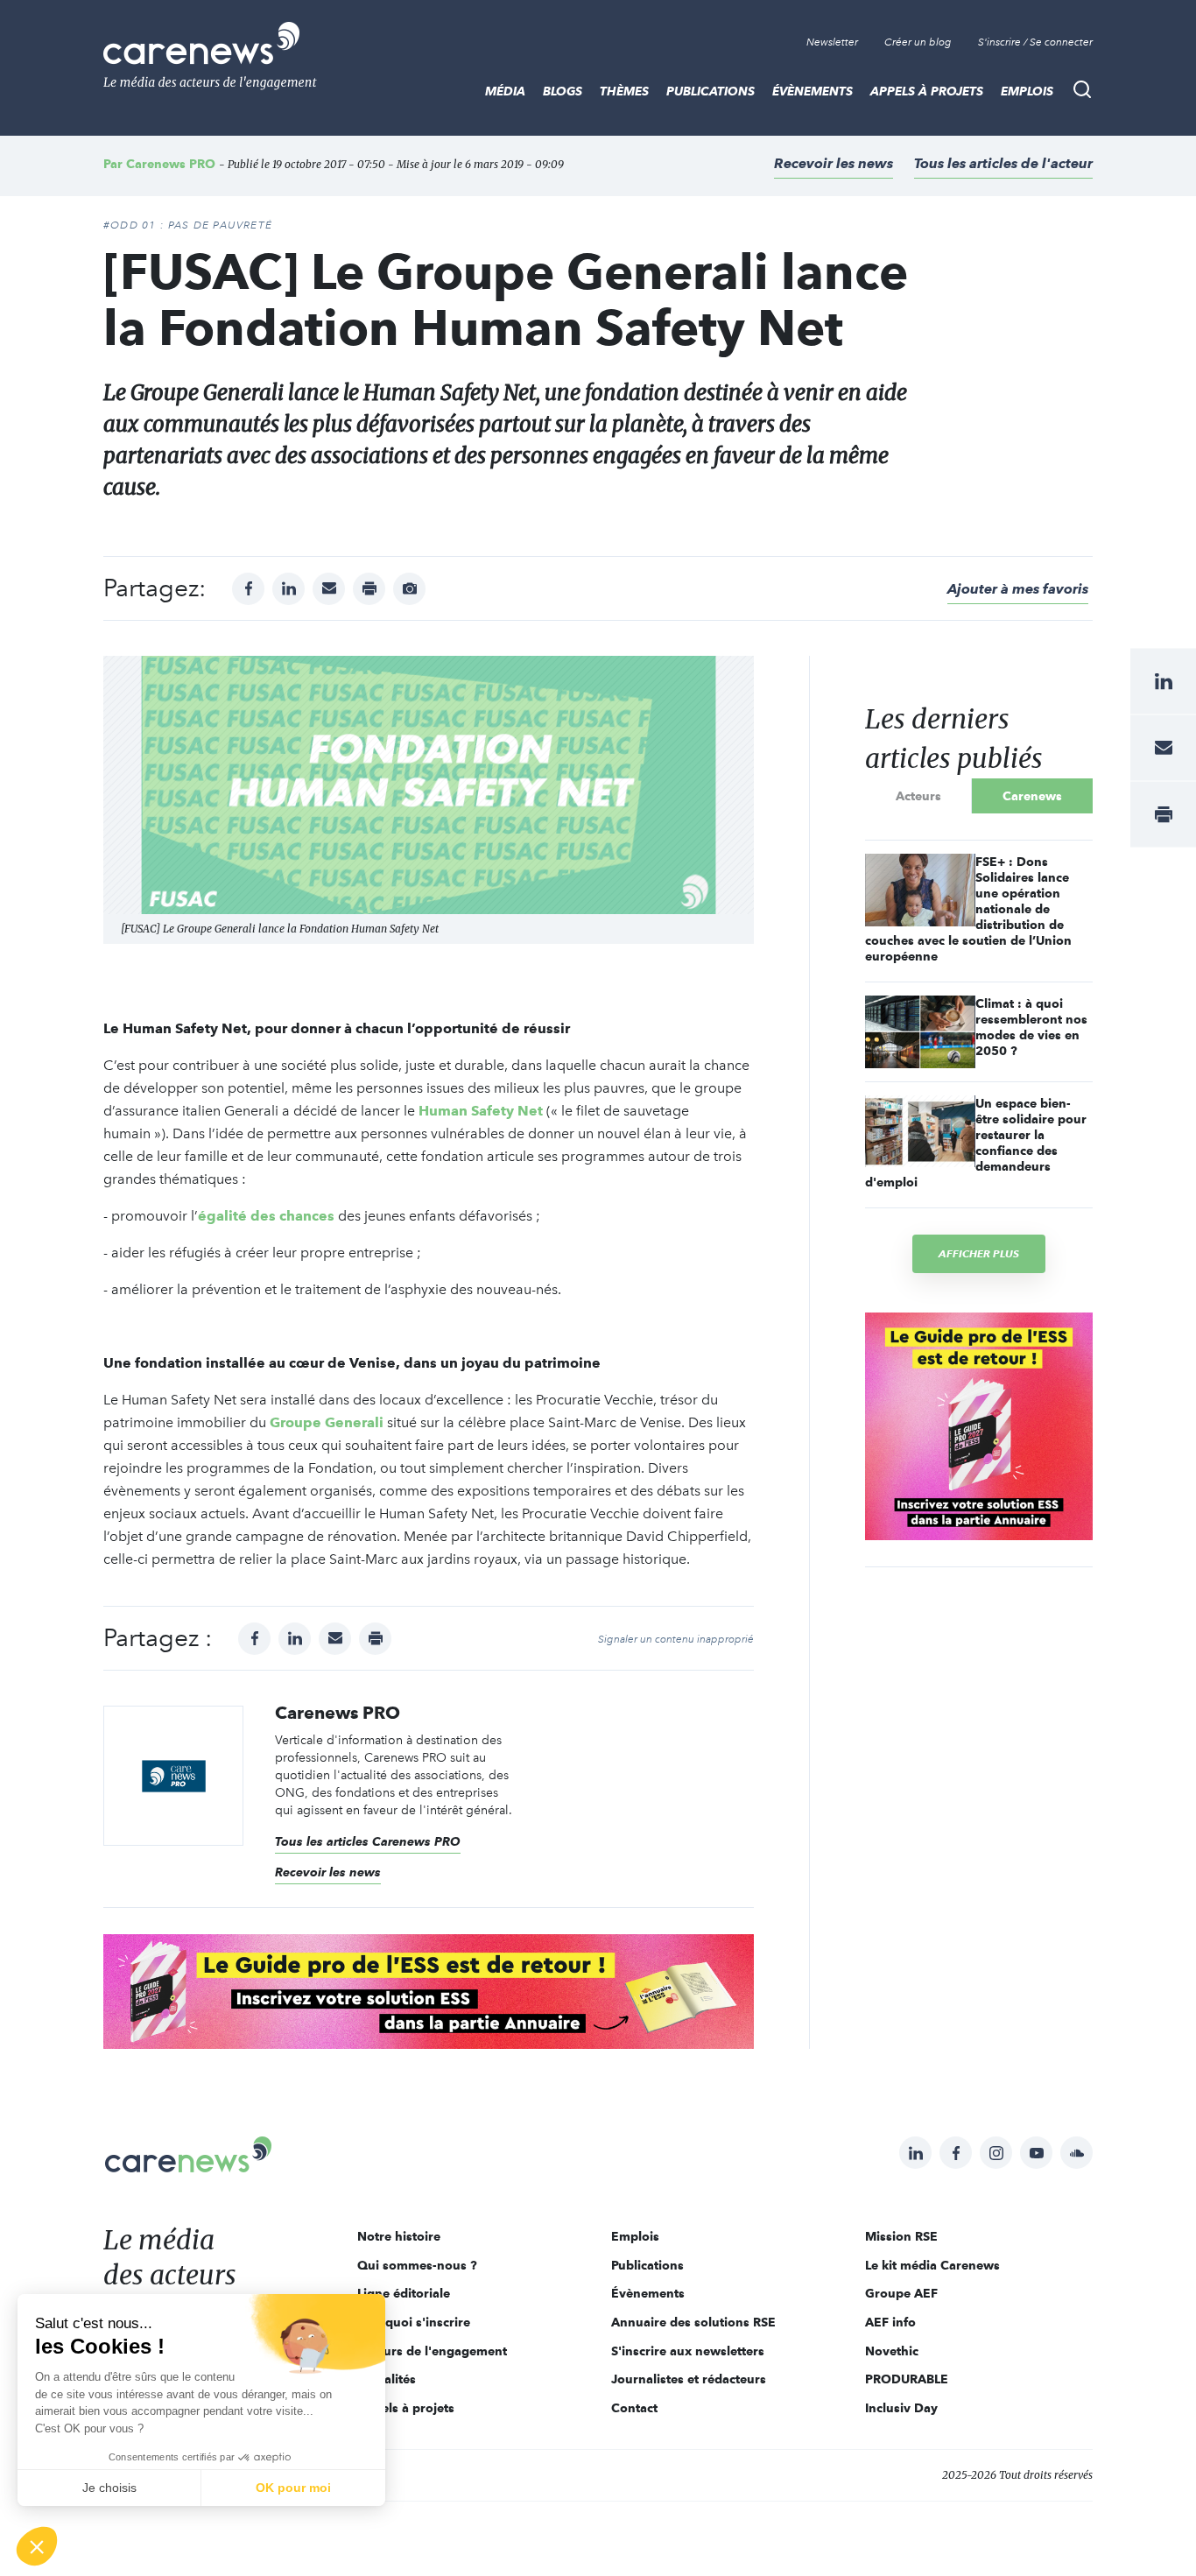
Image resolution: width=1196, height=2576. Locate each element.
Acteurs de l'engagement (432, 2351)
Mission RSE (901, 2236)
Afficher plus (979, 1253)
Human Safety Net (481, 1111)
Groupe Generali (327, 1422)
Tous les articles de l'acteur (1003, 163)
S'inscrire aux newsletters (688, 2351)
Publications (711, 91)
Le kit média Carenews (932, 2265)
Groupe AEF (901, 2293)
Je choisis (109, 2488)
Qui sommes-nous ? (417, 2265)
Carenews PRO (171, 164)
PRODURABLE (907, 2379)
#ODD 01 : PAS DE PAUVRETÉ (188, 225)
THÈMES (624, 91)
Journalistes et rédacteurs (689, 2379)
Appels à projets (927, 91)
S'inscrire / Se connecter (1035, 42)
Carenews (1032, 796)
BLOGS (563, 91)
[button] (37, 2546)
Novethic (892, 2351)
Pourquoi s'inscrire (414, 2322)
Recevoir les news (834, 163)
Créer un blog (918, 42)
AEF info (890, 2322)
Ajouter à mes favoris (1018, 589)
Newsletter (832, 42)
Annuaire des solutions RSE (693, 2322)
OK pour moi (293, 2488)
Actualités (387, 2379)
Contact (634, 2408)
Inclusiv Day (901, 2408)
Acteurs (918, 796)
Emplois (1027, 91)
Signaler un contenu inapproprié (676, 1639)
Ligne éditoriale (404, 2293)
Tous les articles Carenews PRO (368, 1841)
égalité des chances (266, 1216)
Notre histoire (399, 2236)
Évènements (813, 91)
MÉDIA (505, 91)
